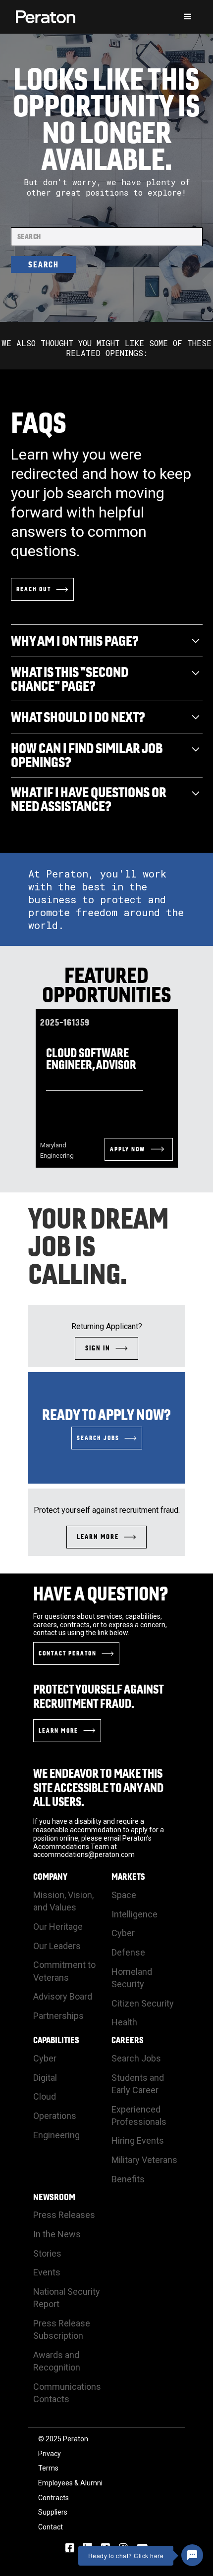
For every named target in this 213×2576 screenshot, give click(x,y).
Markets (128, 1877)
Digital (45, 2078)
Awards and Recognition (57, 2361)
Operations (55, 2116)
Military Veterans (144, 2160)
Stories (47, 2253)
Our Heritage (58, 1927)
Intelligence (134, 1914)
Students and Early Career (138, 2084)
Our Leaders (57, 1946)
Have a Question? (101, 1594)
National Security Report (67, 2298)
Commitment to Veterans (64, 1971)
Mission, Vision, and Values (63, 1901)
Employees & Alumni (70, 2483)
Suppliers (53, 2512)
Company (50, 1877)
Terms (48, 2468)
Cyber (123, 1933)
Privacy (50, 2454)
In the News (57, 2234)
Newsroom (54, 2197)
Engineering (56, 2135)
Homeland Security (132, 1978)
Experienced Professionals (139, 2115)
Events (47, 2272)
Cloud (45, 2096)
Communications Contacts (67, 2393)
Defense (128, 1952)
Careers (128, 2040)
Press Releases (64, 2215)
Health (124, 2022)
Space (124, 1895)
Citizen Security (143, 2003)
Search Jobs (136, 2058)
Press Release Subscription (62, 2329)
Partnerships (58, 2016)
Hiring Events (138, 2140)
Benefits (128, 2179)
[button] (188, 17)
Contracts (53, 2498)
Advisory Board (63, 1996)
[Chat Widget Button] (192, 2555)
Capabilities (56, 2040)
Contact (51, 2527)
